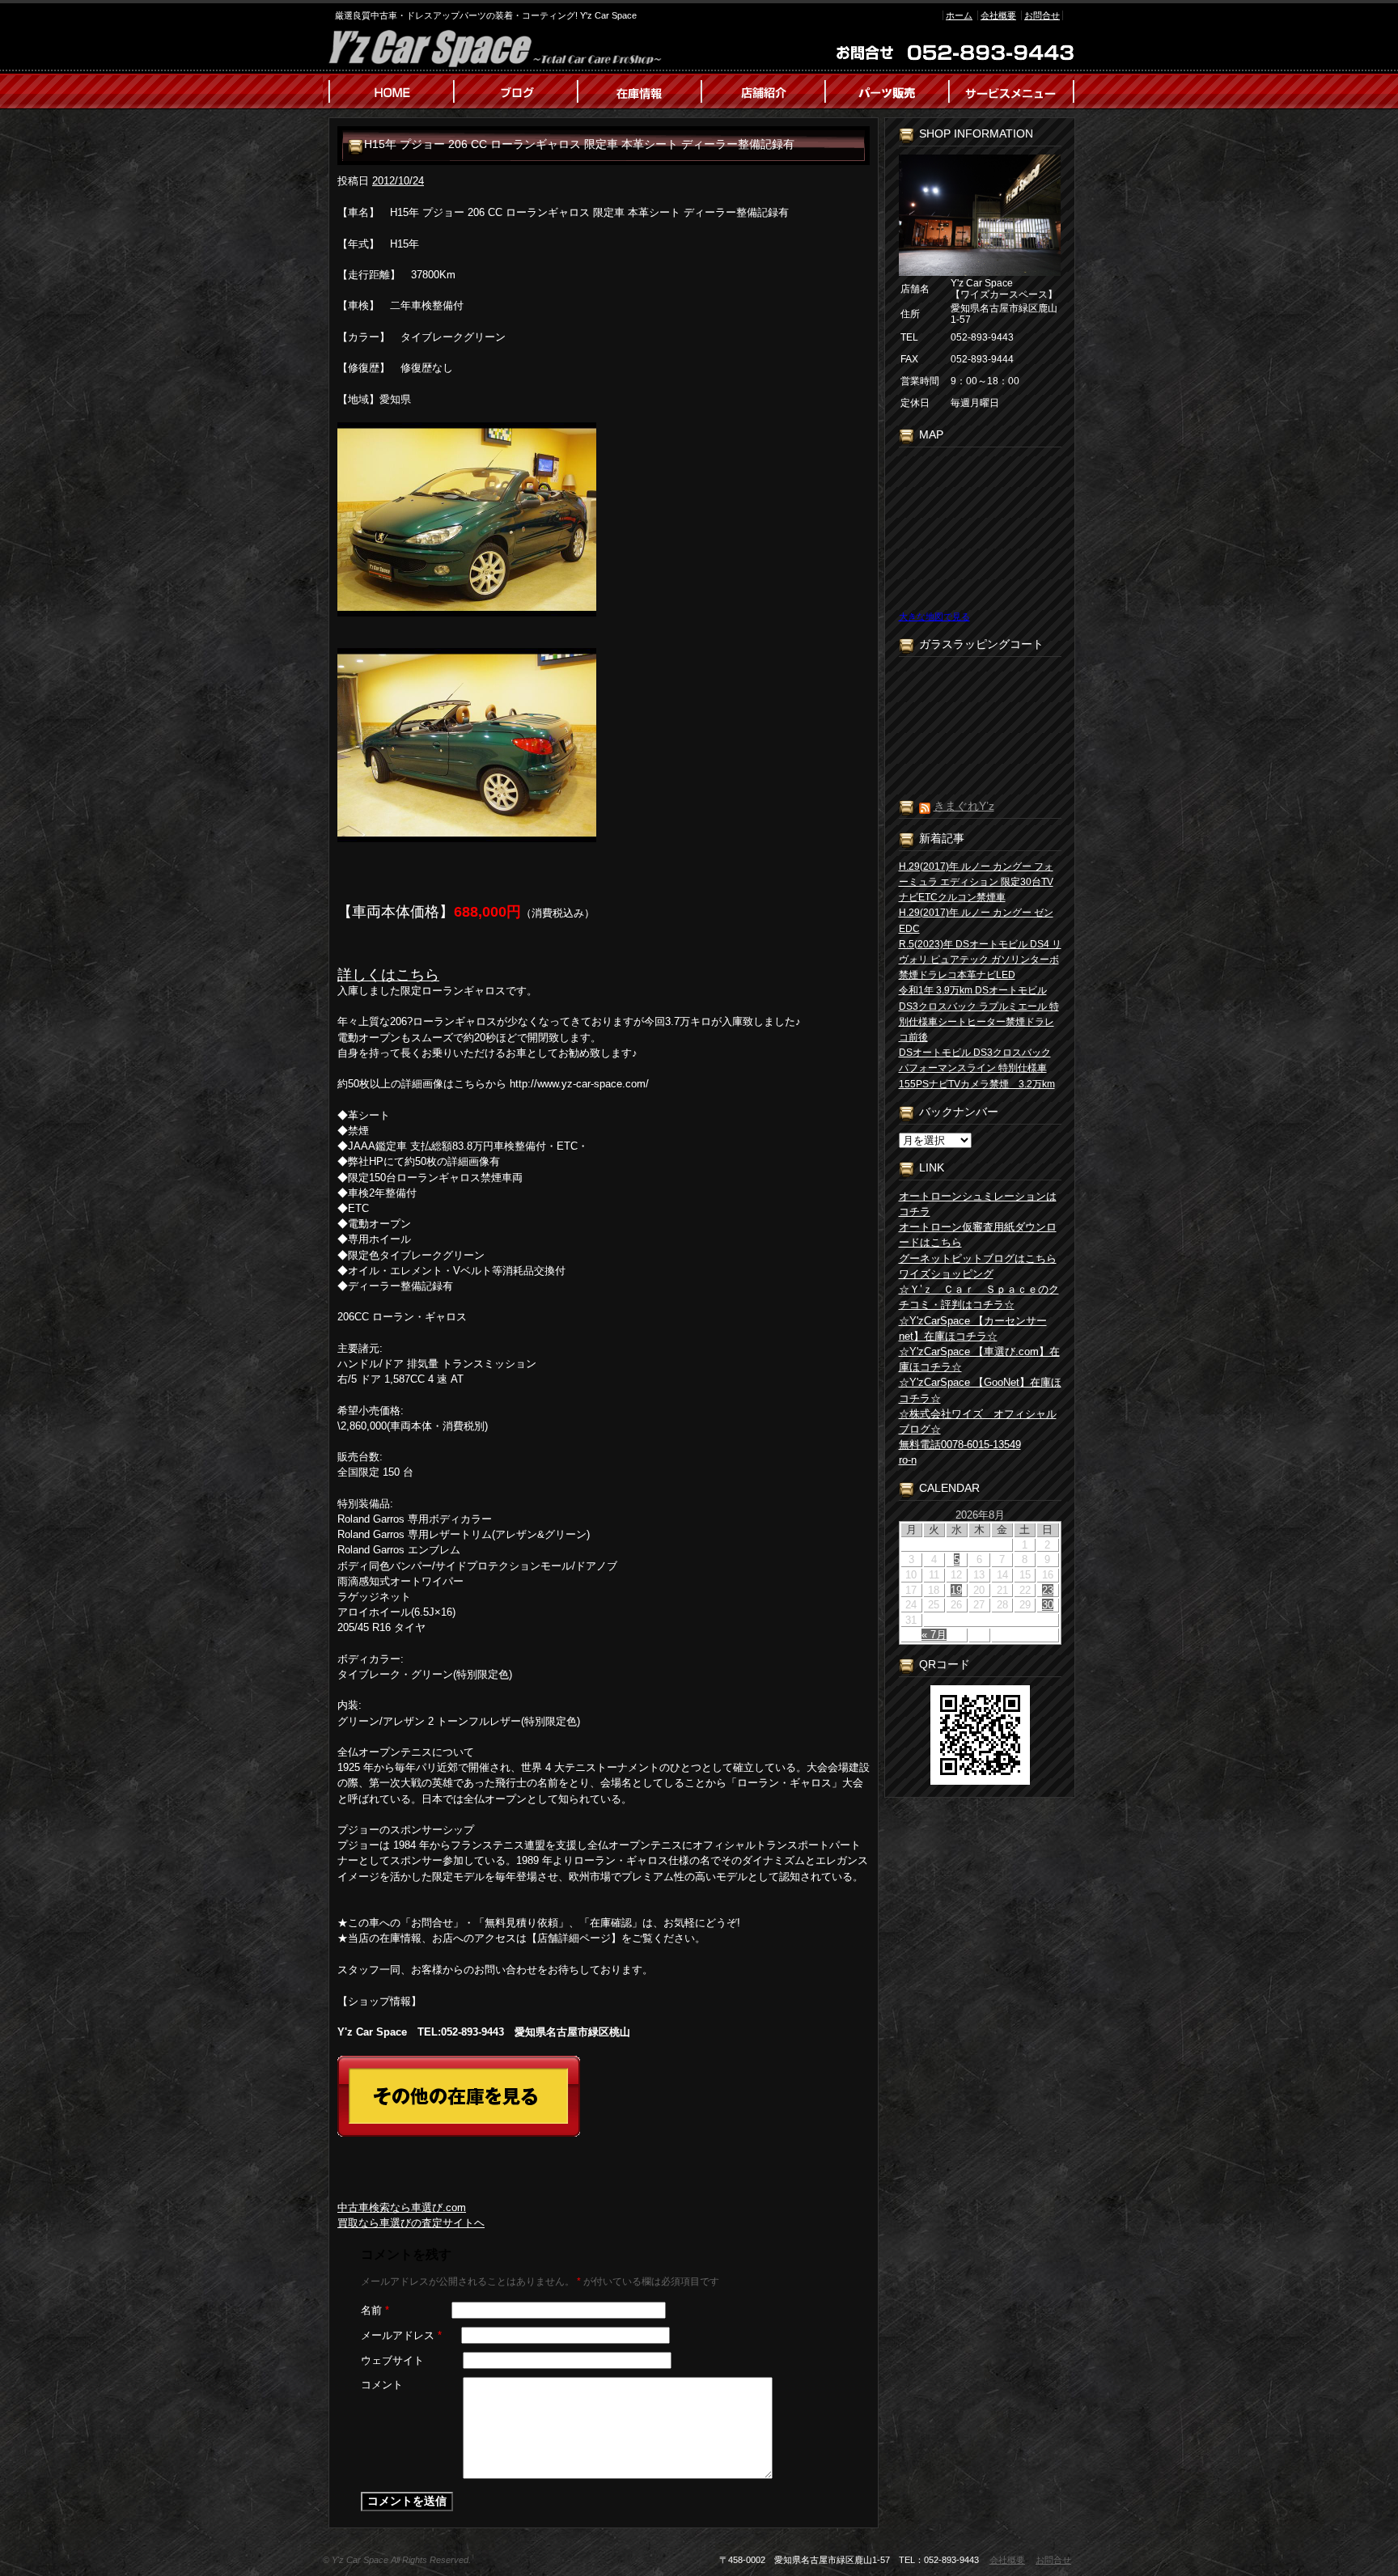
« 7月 (934, 1635)
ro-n (908, 1460)
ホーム (959, 15)
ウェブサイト (392, 2360)
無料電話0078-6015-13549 (960, 1445)
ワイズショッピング (946, 1274)
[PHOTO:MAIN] (604, 519)
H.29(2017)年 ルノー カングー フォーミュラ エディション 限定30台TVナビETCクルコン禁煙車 (976, 882)
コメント (382, 2385)
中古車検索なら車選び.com (402, 2207)
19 (956, 1590)
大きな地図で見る (934, 616)
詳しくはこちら (388, 975)
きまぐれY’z (964, 806)
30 (1048, 1605)
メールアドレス (401, 2335)
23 (1048, 1590)
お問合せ (1042, 15)
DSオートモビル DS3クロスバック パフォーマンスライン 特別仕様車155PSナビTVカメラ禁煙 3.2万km (977, 1068)
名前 (375, 2310)
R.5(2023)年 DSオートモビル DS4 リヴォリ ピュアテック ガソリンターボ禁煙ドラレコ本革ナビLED (980, 960)
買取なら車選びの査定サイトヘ (411, 2223)
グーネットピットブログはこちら (978, 1258)
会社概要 (998, 15)
